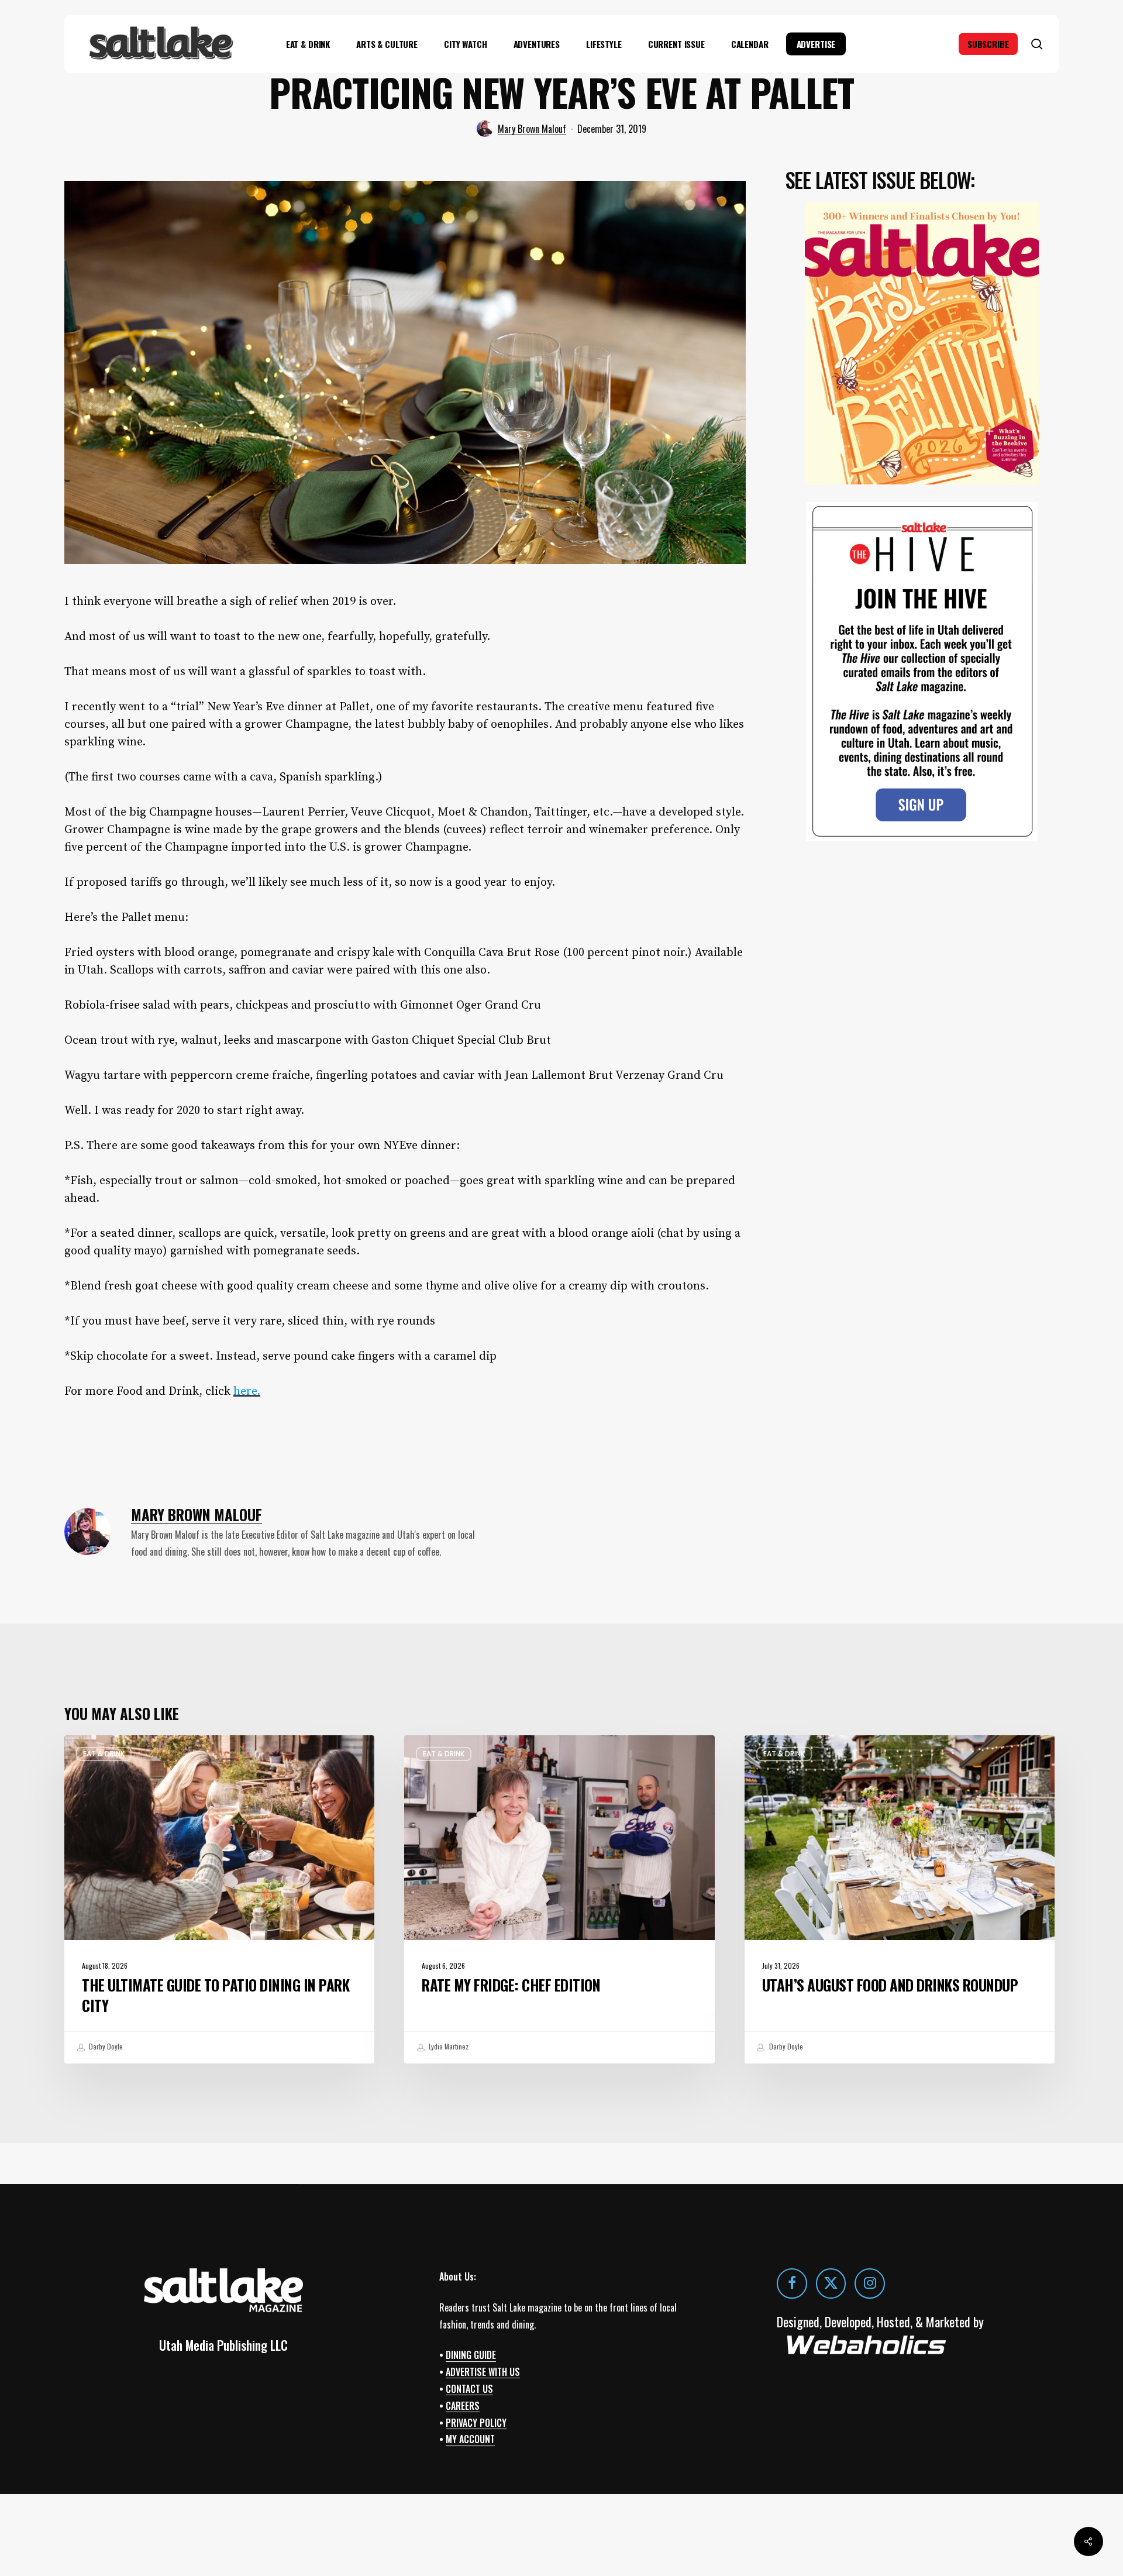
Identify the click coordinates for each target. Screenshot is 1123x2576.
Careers (463, 2406)
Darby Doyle (105, 2047)
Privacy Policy (476, 2423)
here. (247, 1392)
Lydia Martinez (448, 2047)
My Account (470, 2440)
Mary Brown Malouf (532, 129)
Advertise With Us (483, 2372)
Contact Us (469, 2389)
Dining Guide (471, 2355)
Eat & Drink (104, 1754)
